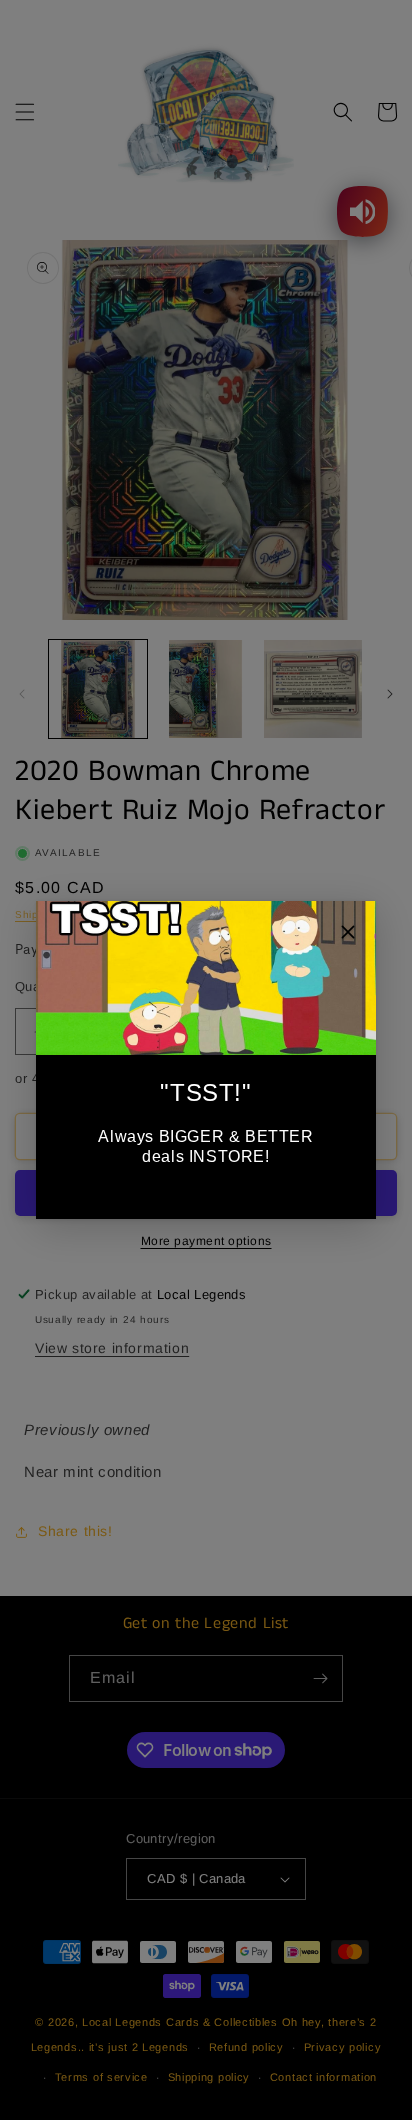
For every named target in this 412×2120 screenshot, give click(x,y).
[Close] (348, 934)
